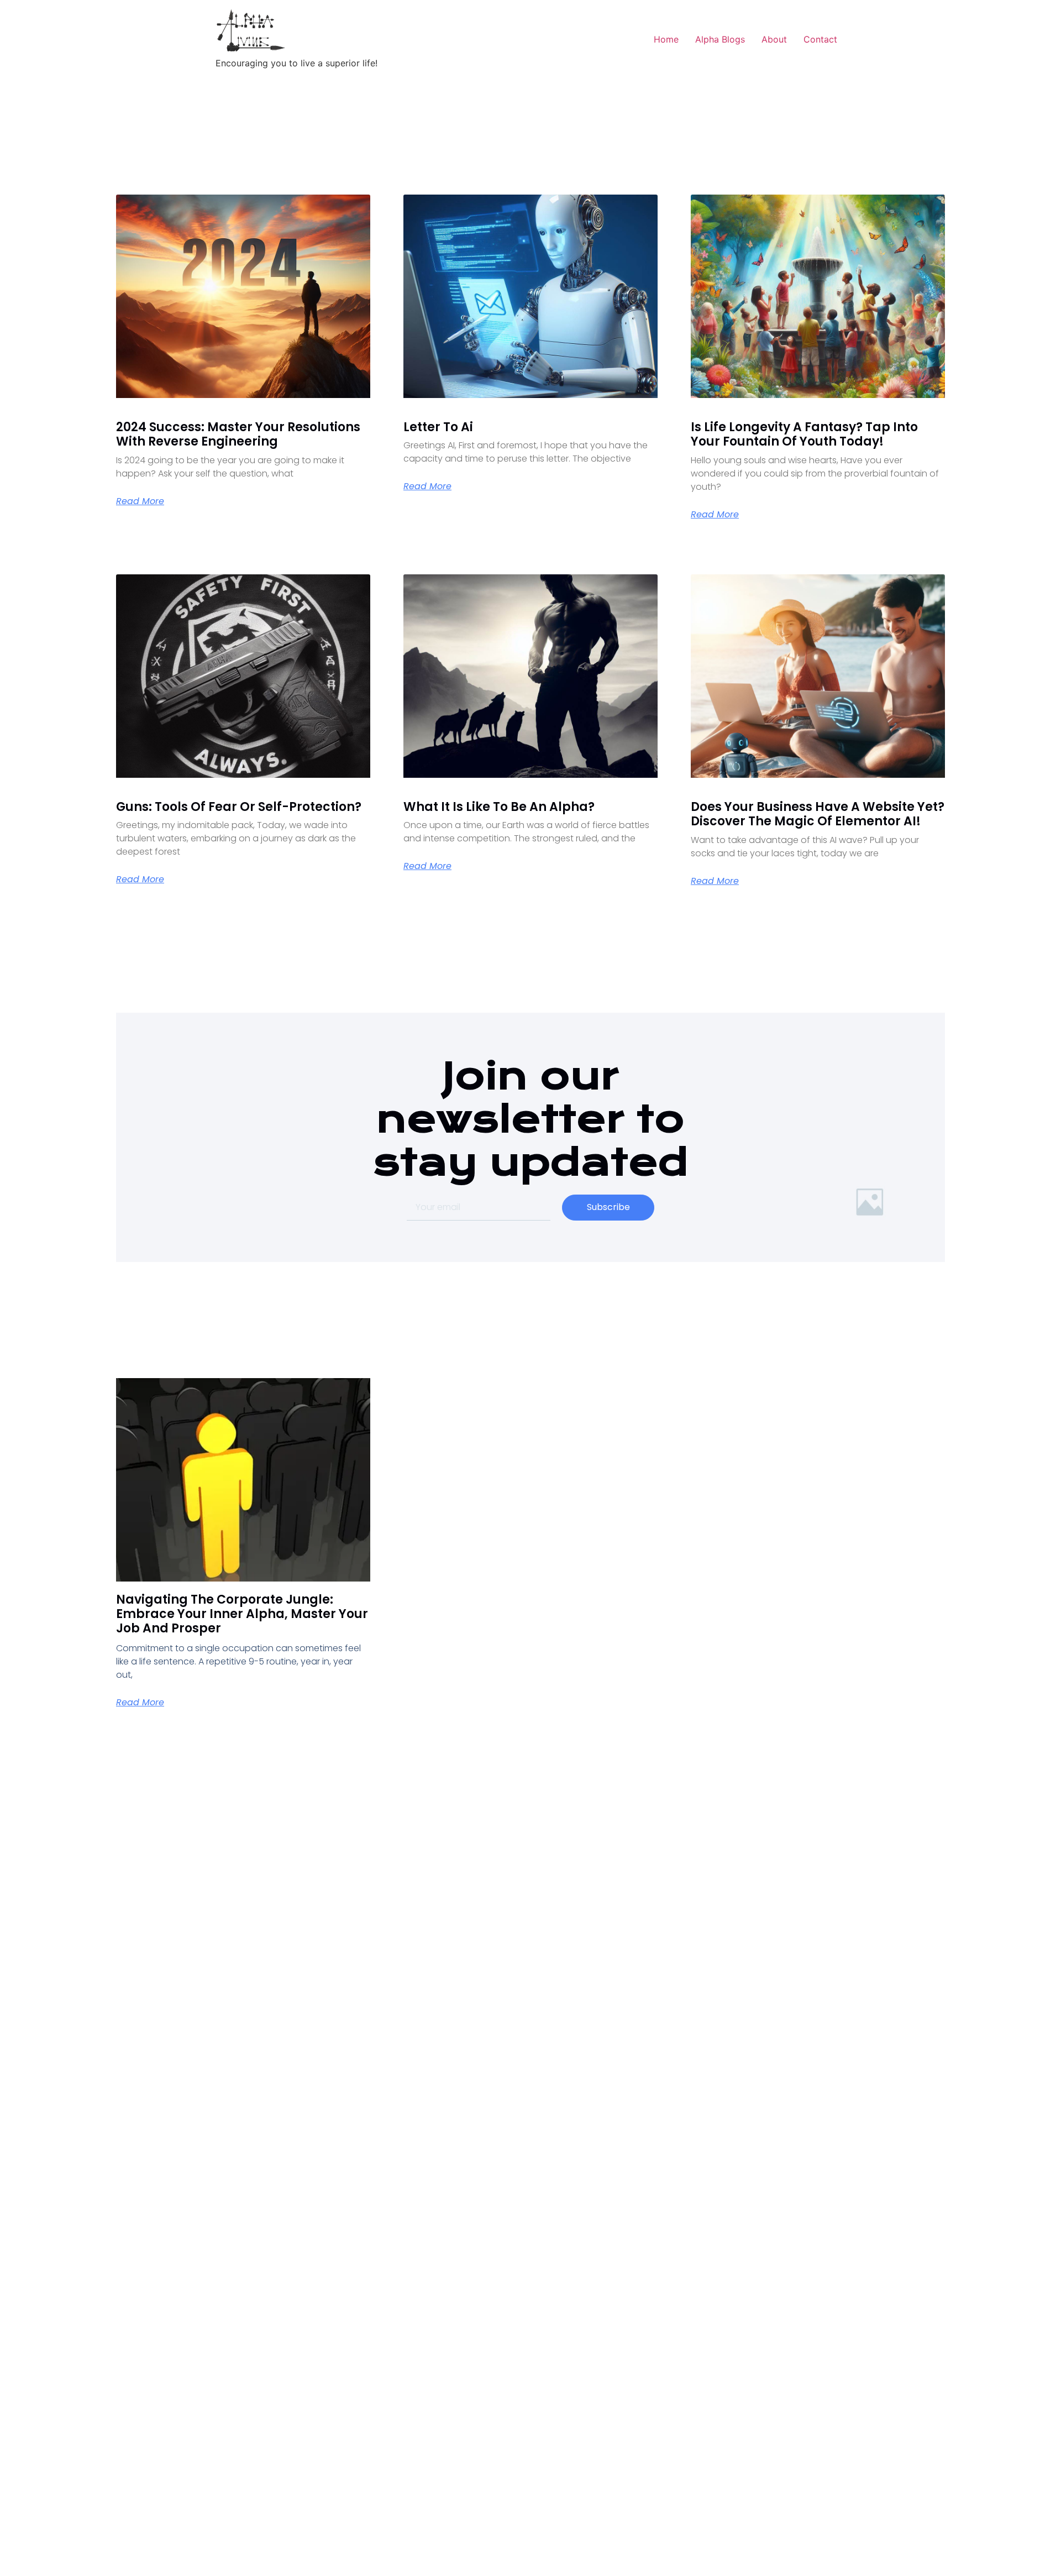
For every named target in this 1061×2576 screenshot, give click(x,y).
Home (666, 39)
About (774, 39)
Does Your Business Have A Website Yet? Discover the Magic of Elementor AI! (818, 814)
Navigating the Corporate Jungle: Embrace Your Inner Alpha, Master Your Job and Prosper (242, 1614)
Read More (140, 501)
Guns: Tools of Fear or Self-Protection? (239, 807)
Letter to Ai (438, 427)
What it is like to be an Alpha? (499, 807)
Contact (820, 39)
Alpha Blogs (720, 39)
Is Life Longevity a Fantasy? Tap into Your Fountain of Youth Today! (804, 434)
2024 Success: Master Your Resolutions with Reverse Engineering (238, 434)
